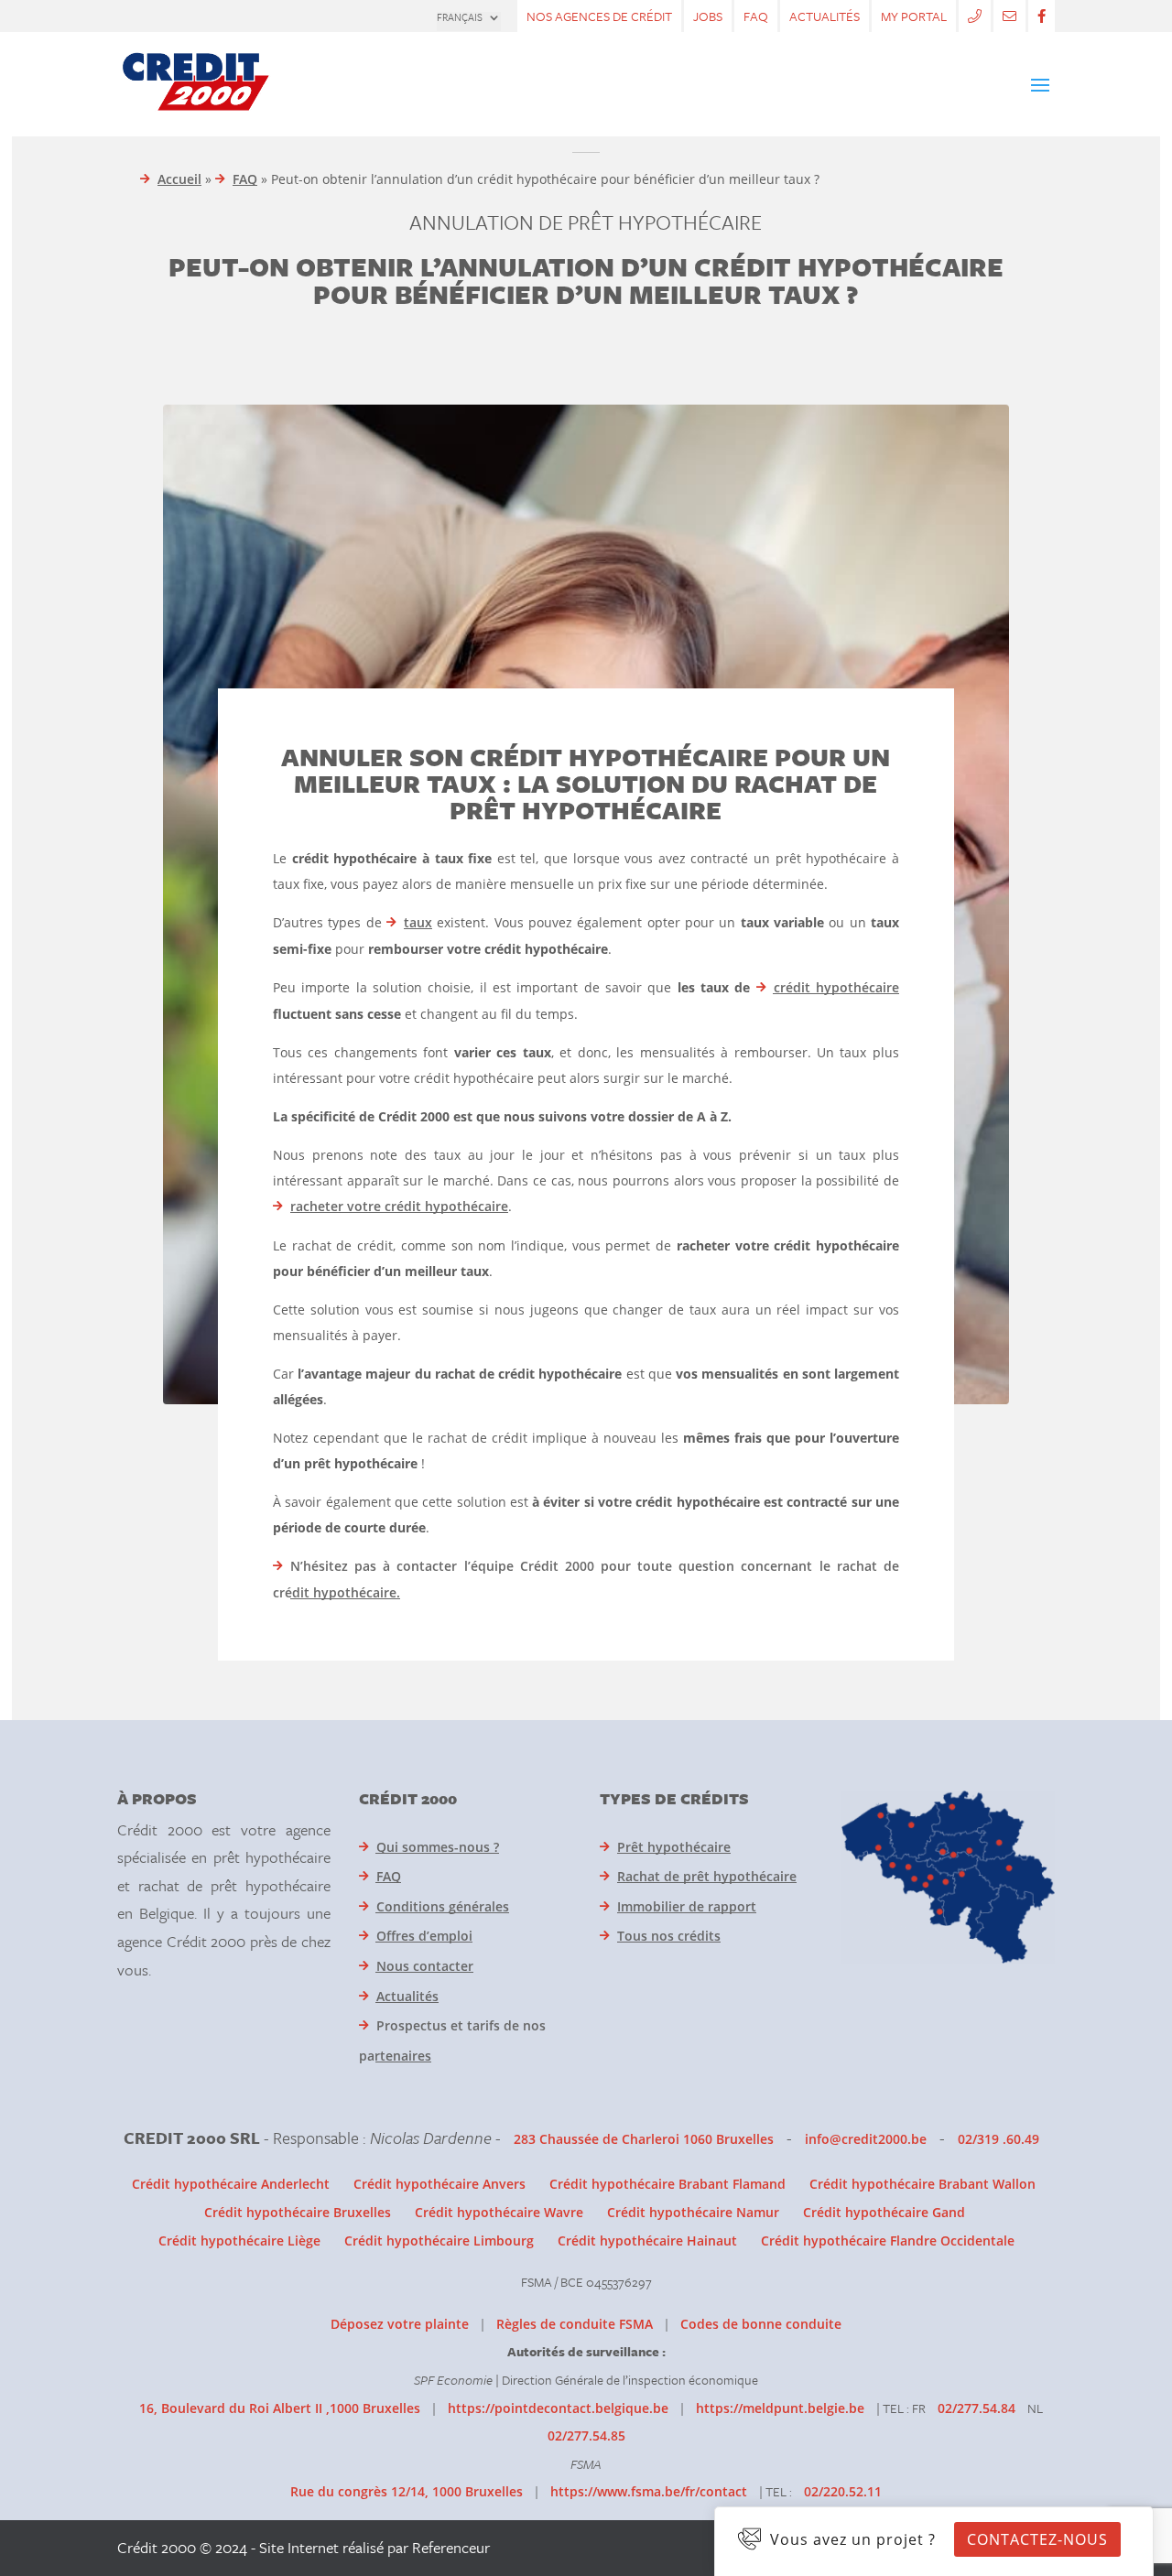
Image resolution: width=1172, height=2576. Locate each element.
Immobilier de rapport (687, 1906)
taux (418, 922)
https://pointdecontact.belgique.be (558, 2408)
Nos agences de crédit (599, 16)
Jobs (708, 16)
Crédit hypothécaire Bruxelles (298, 2212)
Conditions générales (443, 1906)
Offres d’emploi (424, 1936)
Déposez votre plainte (400, 2324)
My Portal (914, 16)
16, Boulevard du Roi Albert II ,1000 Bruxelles (280, 2408)
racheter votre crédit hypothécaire (399, 1206)
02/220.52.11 (843, 2491)
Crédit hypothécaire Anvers (439, 2184)
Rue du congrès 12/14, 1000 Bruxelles (407, 2491)
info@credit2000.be (866, 2139)
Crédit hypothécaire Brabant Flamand (667, 2184)
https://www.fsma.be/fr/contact (649, 2491)
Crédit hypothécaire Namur (693, 2212)
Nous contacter (425, 1966)
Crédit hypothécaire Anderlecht (231, 2184)
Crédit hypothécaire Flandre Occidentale (888, 2240)
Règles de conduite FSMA (575, 2324)
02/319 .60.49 (998, 2139)
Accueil (179, 179)
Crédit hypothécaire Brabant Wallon (922, 2184)
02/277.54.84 (977, 2408)
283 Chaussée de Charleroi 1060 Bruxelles (644, 2139)
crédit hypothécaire (836, 987)
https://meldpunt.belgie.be (780, 2408)
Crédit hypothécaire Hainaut (647, 2240)
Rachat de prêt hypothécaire (707, 1876)
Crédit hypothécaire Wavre (499, 2212)
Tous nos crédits (669, 1936)
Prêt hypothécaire (674, 1847)
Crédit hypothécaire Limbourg (439, 2240)
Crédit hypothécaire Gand (884, 2212)
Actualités (825, 16)
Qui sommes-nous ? (438, 1847)
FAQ (756, 16)
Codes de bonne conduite (761, 2324)
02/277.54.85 (586, 2435)
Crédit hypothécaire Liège (239, 2240)
